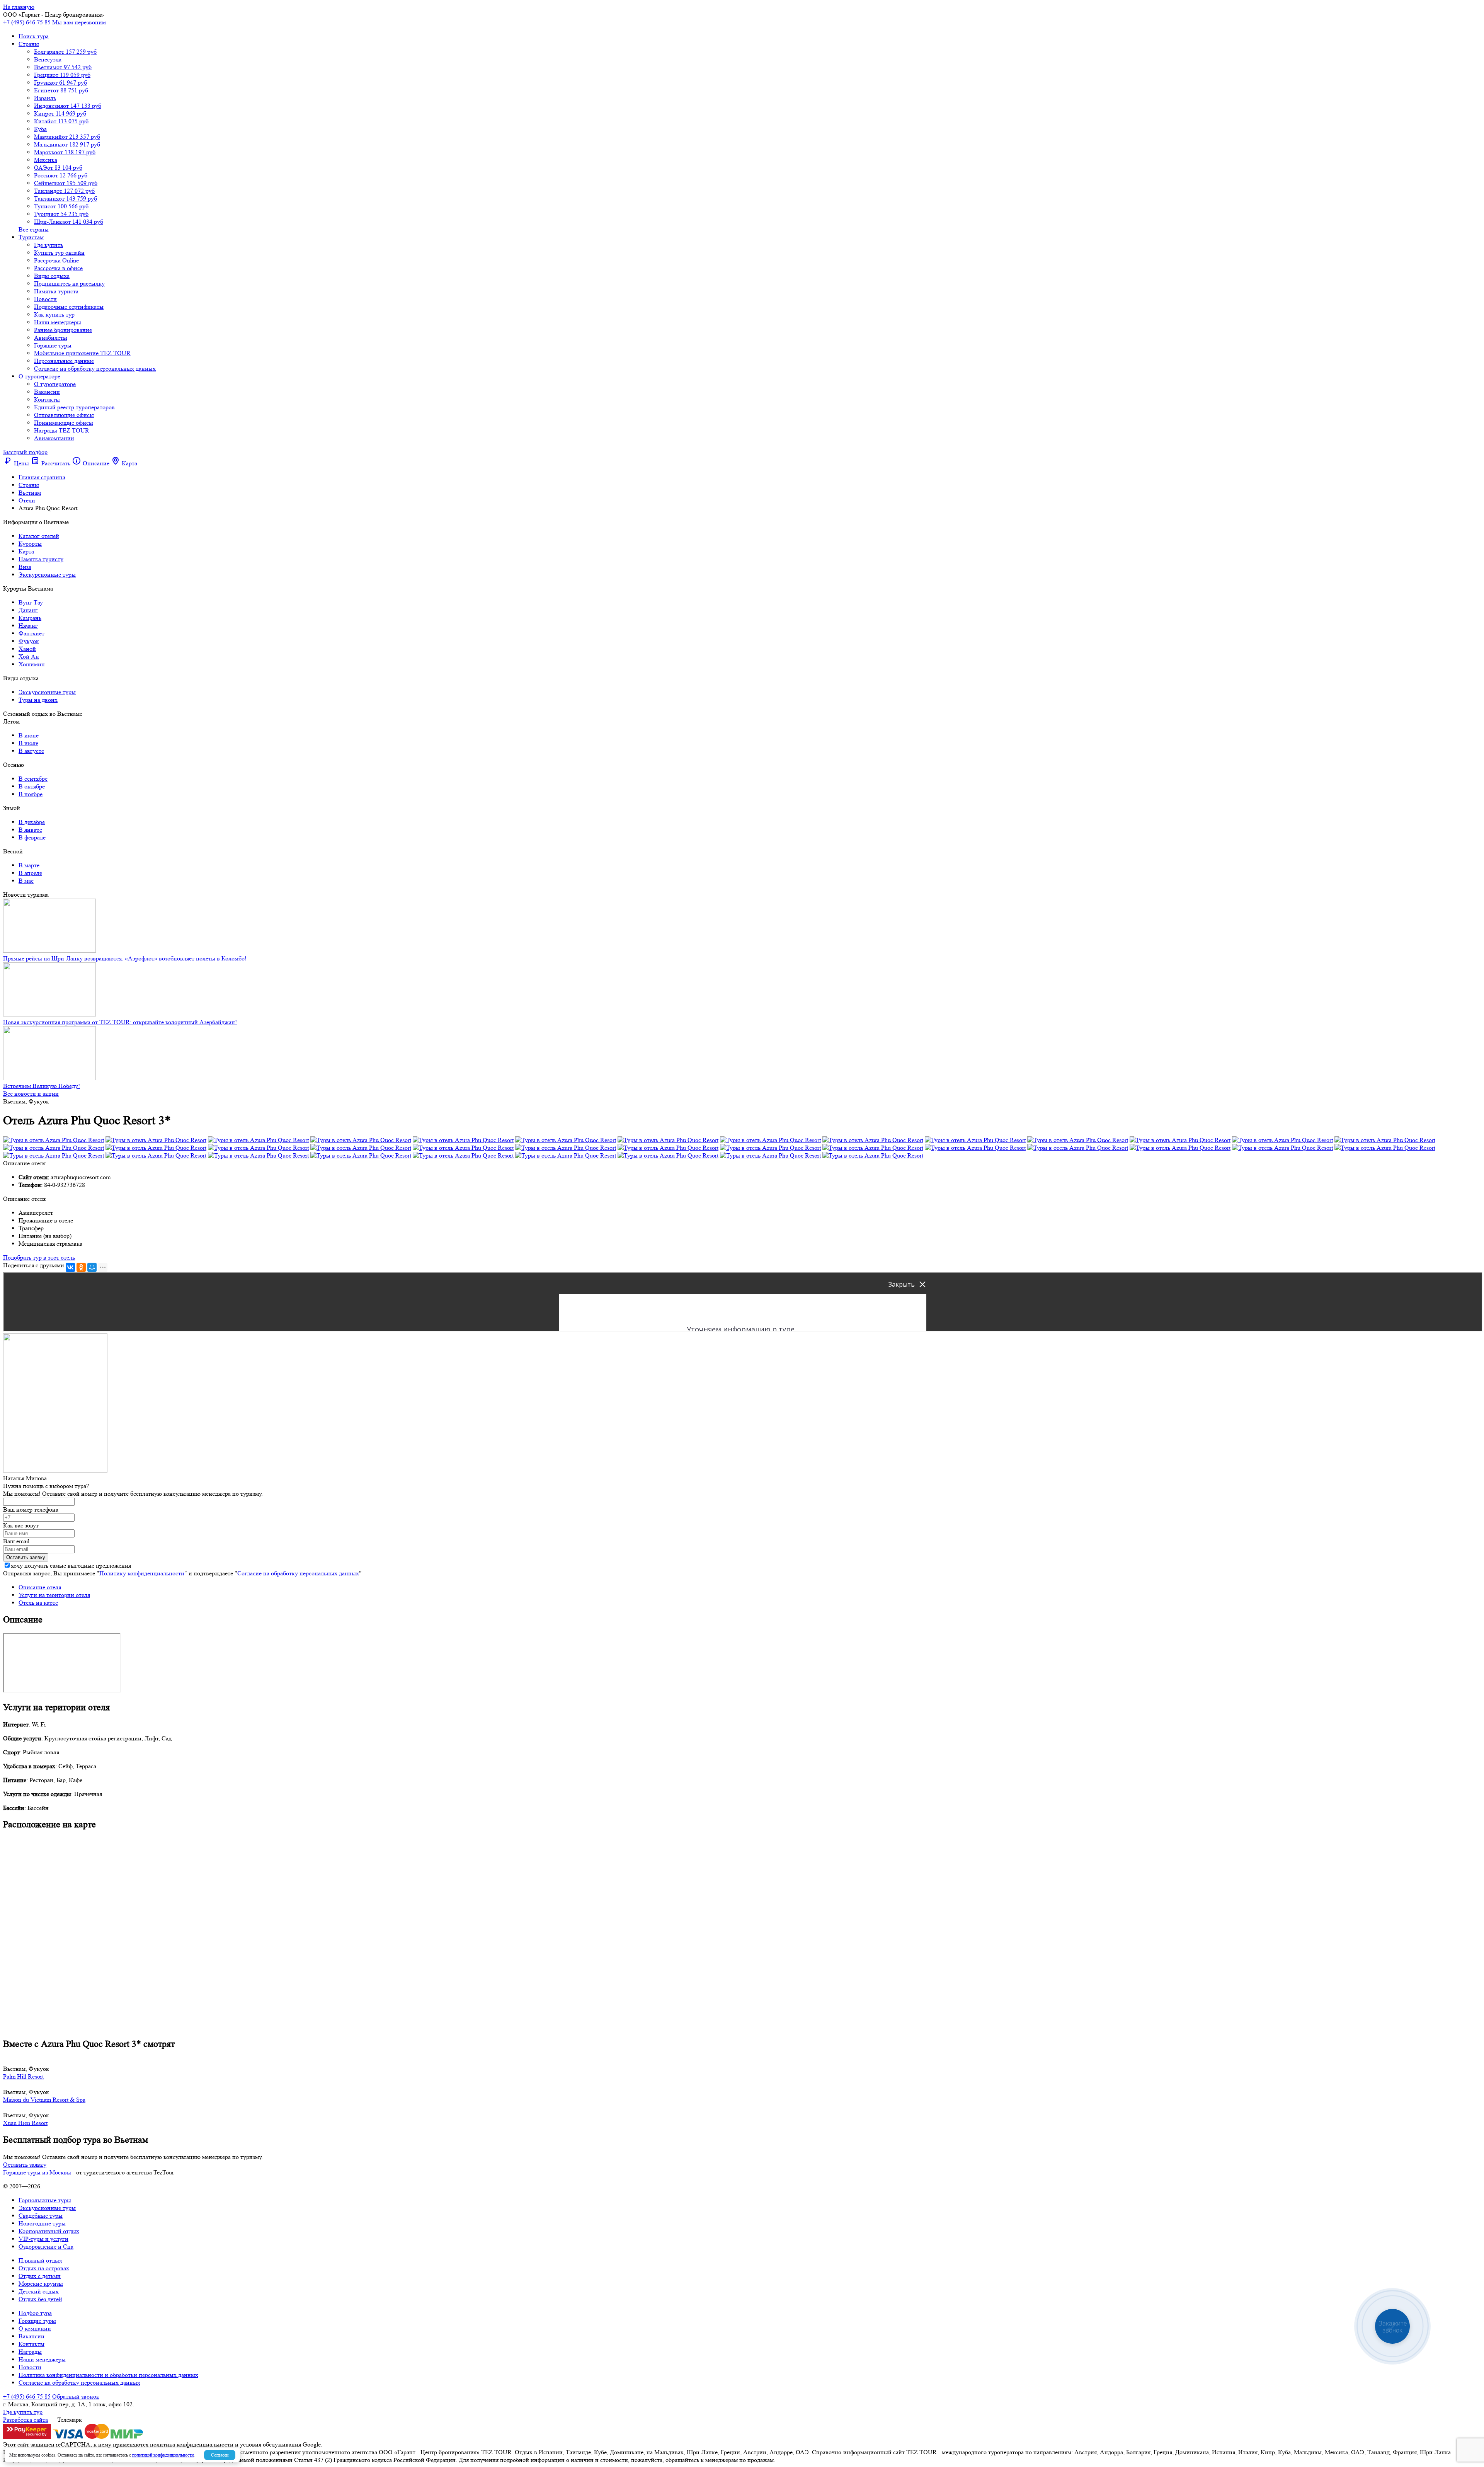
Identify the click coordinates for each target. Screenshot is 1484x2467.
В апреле (30, 873)
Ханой (27, 649)
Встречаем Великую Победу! (42, 1086)
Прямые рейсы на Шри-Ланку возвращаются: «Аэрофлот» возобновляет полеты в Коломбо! (125, 958)
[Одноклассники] (81, 1267)
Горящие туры (53, 345)
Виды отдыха (52, 276)
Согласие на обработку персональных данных (95, 369)
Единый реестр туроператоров (74, 407)
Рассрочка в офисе (58, 268)
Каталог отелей (39, 536)
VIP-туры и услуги (43, 2239)
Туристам (31, 237)
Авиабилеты (51, 338)
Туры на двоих (38, 700)
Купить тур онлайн (59, 253)
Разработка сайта (26, 2420)
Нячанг (28, 626)
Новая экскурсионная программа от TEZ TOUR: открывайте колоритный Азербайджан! (120, 1022)
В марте (29, 865)
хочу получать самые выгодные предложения (71, 1565)
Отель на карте (38, 1603)
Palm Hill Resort (23, 2076)
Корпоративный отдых (49, 2231)
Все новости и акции (31, 1094)
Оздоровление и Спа (46, 2247)
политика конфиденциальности (192, 2444)
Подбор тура (35, 2313)
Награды (30, 2352)
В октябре (32, 786)
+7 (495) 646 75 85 (27, 22)
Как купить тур (54, 314)
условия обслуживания (271, 2444)
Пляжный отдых (40, 2260)
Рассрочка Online (56, 260)
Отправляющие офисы (64, 415)
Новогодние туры (42, 2223)
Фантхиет (31, 633)
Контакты (47, 399)
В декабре (32, 822)
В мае (26, 881)
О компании (35, 2328)
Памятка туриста (56, 291)
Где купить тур (23, 2412)
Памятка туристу (41, 559)
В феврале (32, 837)
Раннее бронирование (63, 330)
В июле (28, 743)
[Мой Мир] (92, 1267)
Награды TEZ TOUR (62, 430)
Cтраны (29, 44)
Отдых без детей (40, 2299)
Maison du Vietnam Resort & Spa (44, 2100)
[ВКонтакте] (70, 1267)
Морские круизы (41, 2284)
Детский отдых (39, 2291)
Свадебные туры (41, 2216)
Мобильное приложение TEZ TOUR (82, 353)
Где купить (49, 245)
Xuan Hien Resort (25, 2123)
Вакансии (47, 392)
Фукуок (29, 641)
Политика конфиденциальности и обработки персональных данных (108, 2375)
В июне (29, 735)
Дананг (28, 610)
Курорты (30, 544)
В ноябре (31, 794)
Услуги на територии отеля (54, 1595)
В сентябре (33, 779)
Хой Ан (29, 656)
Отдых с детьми (40, 2276)
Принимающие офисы (64, 423)
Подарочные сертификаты (69, 307)
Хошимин (32, 664)
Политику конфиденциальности (142, 1573)
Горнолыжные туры (45, 2200)
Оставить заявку (25, 2165)
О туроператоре (39, 376)
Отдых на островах (44, 2268)
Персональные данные (64, 361)
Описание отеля (40, 1587)
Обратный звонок (76, 2396)
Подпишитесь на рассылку (69, 283)
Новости (45, 299)
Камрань (30, 618)
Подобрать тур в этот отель (39, 1257)
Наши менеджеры (58, 322)
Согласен (220, 2455)
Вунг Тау (31, 602)
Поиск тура (34, 36)
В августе (31, 751)
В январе (30, 830)
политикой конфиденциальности (163, 2455)
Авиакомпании (54, 438)
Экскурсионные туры (47, 575)
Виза (25, 567)
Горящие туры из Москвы (37, 2172)
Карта (26, 551)
